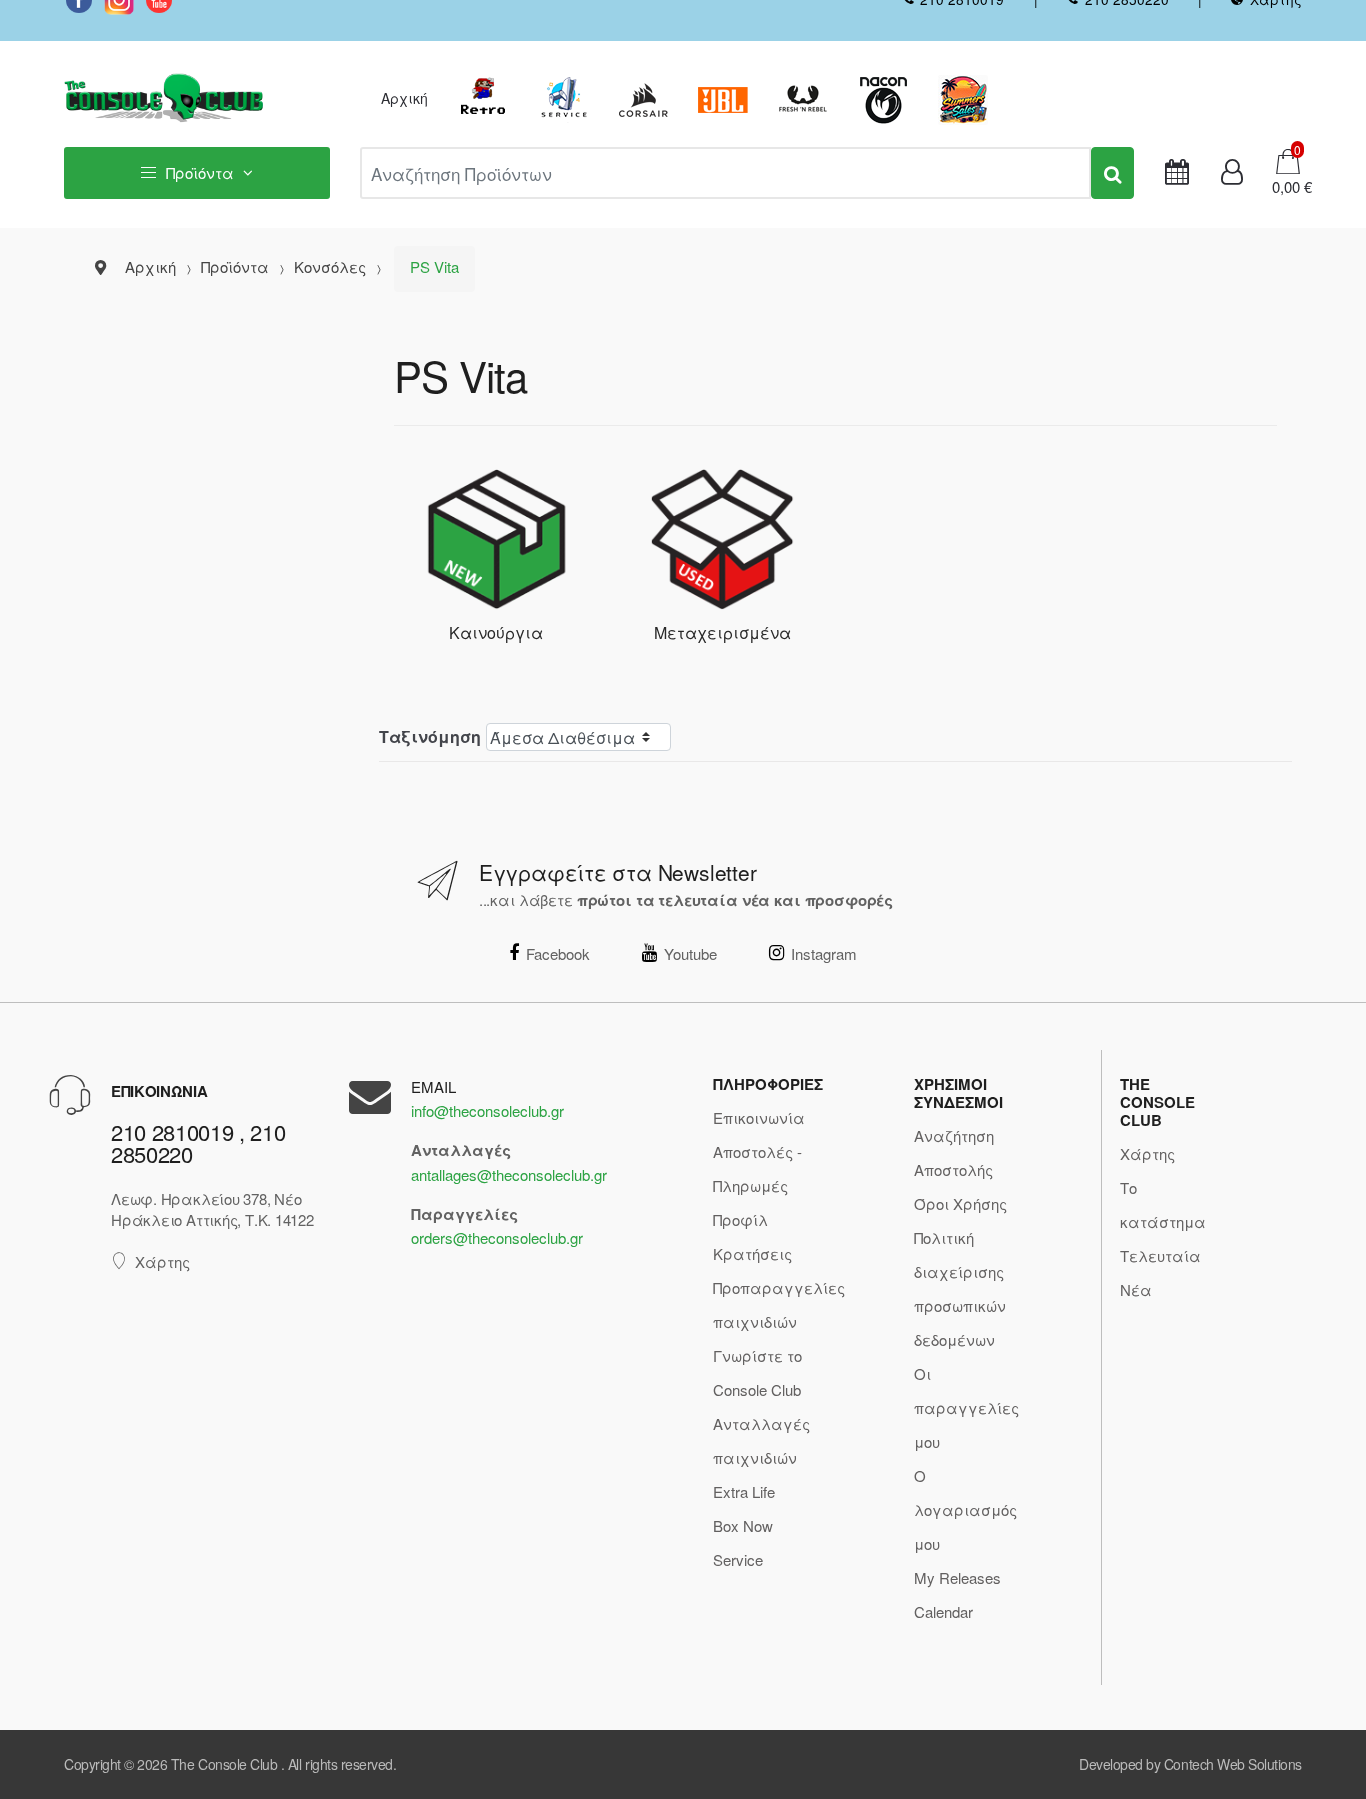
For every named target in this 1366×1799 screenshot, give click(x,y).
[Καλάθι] (1288, 159)
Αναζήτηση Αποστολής (954, 1152)
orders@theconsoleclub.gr (497, 1237)
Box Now (743, 1525)
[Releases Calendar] (1177, 173)
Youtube (690, 953)
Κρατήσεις (752, 1253)
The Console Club (224, 1764)
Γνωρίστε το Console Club (757, 1372)
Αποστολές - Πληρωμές (757, 1168)
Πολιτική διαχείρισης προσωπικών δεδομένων (960, 1288)
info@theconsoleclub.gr (487, 1110)
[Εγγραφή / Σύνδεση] (1232, 173)
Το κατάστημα (1163, 1204)
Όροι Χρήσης (960, 1203)
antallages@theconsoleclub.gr (509, 1174)
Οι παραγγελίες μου (966, 1407)
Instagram (824, 953)
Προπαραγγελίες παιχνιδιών (779, 1304)
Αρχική (404, 98)
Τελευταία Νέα (1160, 1272)
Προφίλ (740, 1219)
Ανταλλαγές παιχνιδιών (761, 1440)
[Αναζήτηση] (1112, 173)
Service (738, 1559)
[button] (1285, 187)
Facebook (558, 953)
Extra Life (744, 1491)
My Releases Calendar (957, 1594)
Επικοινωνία (759, 1117)
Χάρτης (162, 1261)
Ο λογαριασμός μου (965, 1509)
